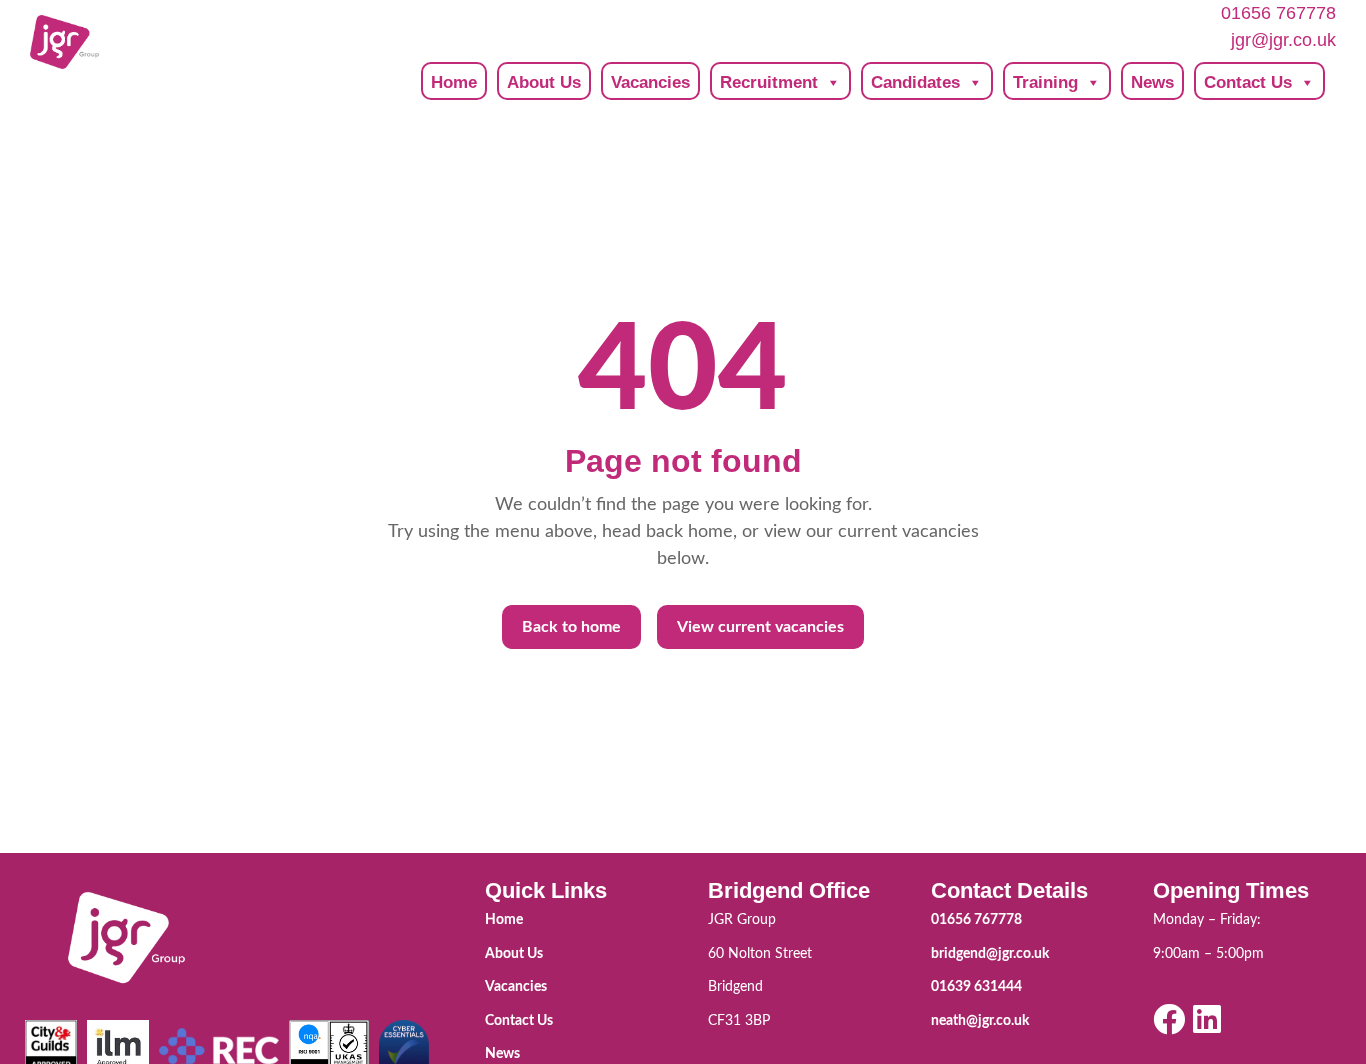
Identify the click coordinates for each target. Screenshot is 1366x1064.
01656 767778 (1278, 13)
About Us (544, 82)
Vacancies (650, 82)
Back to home (571, 627)
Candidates (915, 82)
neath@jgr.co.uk (980, 1021)
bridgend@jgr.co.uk (990, 954)
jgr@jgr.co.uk (1283, 40)
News (1152, 82)
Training (1045, 82)
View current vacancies (760, 627)
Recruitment (769, 82)
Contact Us (1248, 82)
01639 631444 (976, 987)
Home (454, 82)
